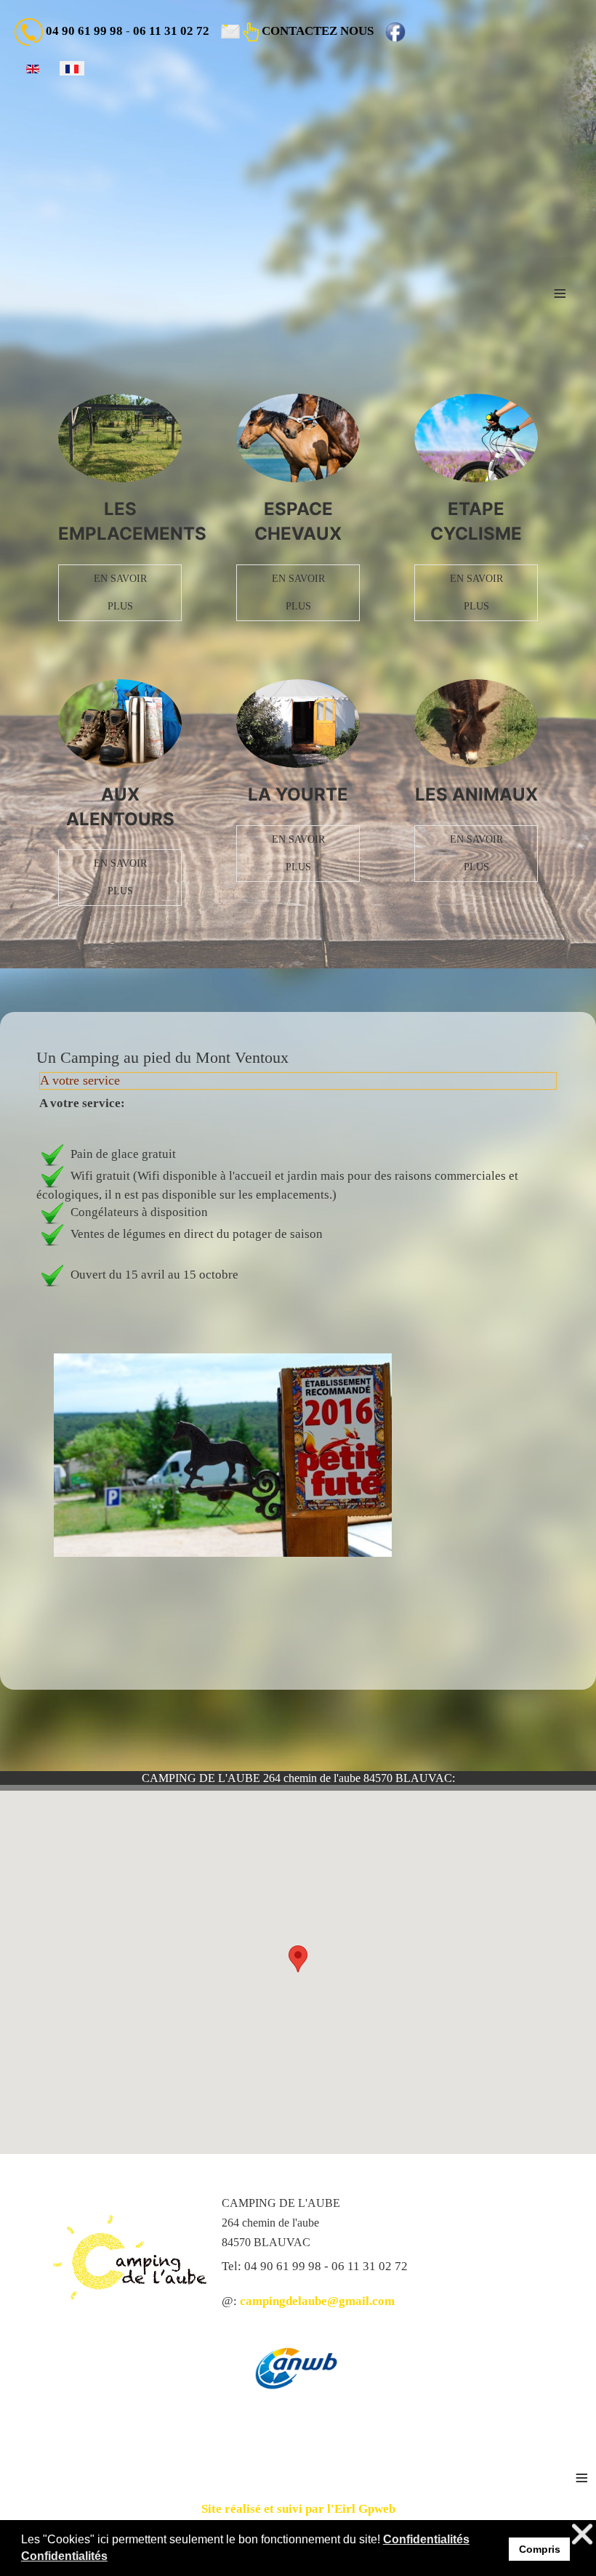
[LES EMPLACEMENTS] (120, 438)
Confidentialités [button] (426, 2539)
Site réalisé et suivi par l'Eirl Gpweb (298, 2509)
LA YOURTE (298, 794)
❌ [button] (582, 2534)
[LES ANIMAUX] (476, 724)
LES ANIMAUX (476, 794)
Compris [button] (540, 2549)
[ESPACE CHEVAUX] (298, 438)
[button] (298, 1959)
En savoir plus (120, 592)
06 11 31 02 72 (171, 31)
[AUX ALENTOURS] (120, 724)
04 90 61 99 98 (84, 31)
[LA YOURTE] (298, 724)
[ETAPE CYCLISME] (476, 438)
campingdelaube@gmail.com (317, 2301)
